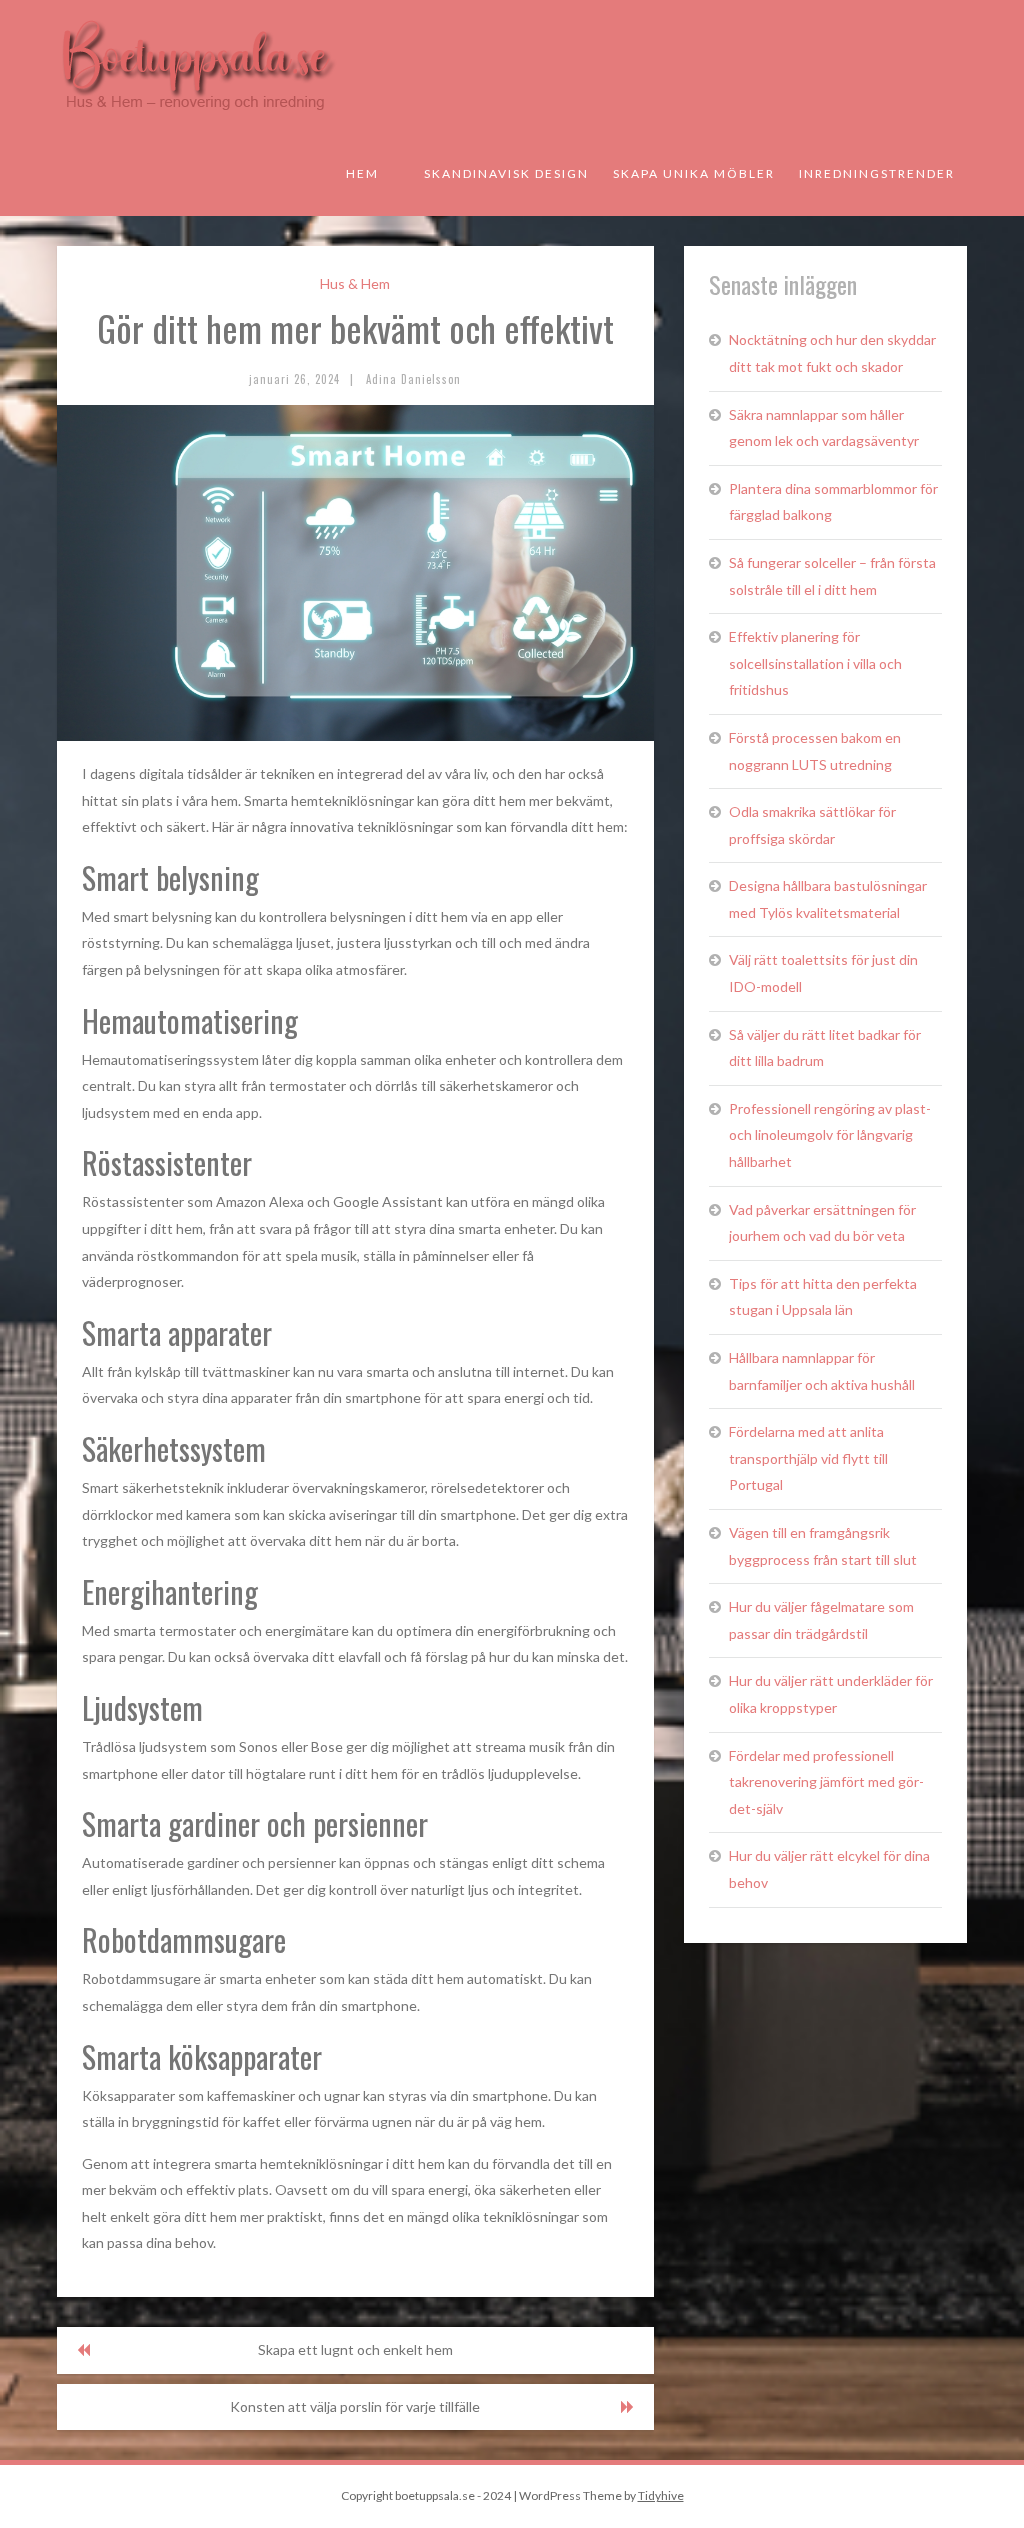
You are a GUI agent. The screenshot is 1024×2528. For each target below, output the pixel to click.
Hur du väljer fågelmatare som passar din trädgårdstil (821, 1620)
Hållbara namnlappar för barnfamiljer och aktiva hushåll (822, 1371)
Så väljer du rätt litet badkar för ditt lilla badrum (825, 1048)
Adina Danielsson (413, 379)
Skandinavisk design (506, 173)
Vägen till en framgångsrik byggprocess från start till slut (823, 1546)
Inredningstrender (877, 173)
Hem (362, 173)
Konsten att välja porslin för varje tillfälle (355, 2406)
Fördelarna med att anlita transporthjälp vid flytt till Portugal (808, 1458)
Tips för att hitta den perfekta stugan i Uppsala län (823, 1297)
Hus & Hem (355, 283)
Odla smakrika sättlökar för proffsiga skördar (812, 825)
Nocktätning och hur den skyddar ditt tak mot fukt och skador (832, 353)
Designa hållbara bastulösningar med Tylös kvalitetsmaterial (828, 899)
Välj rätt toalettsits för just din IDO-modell (823, 973)
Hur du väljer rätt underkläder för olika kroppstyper (831, 1694)
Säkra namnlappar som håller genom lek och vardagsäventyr (824, 428)
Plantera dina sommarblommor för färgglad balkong (833, 502)
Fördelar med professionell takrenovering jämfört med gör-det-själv (826, 1782)
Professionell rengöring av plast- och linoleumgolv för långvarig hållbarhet (830, 1135)
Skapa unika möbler (694, 173)
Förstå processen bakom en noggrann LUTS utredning (815, 751)
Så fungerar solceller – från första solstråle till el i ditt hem (832, 576)
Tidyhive (661, 2495)
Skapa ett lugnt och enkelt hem (355, 2349)
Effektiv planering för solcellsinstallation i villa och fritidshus (815, 663)
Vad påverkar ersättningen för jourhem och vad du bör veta (822, 1223)
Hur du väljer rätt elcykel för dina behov (829, 1869)
